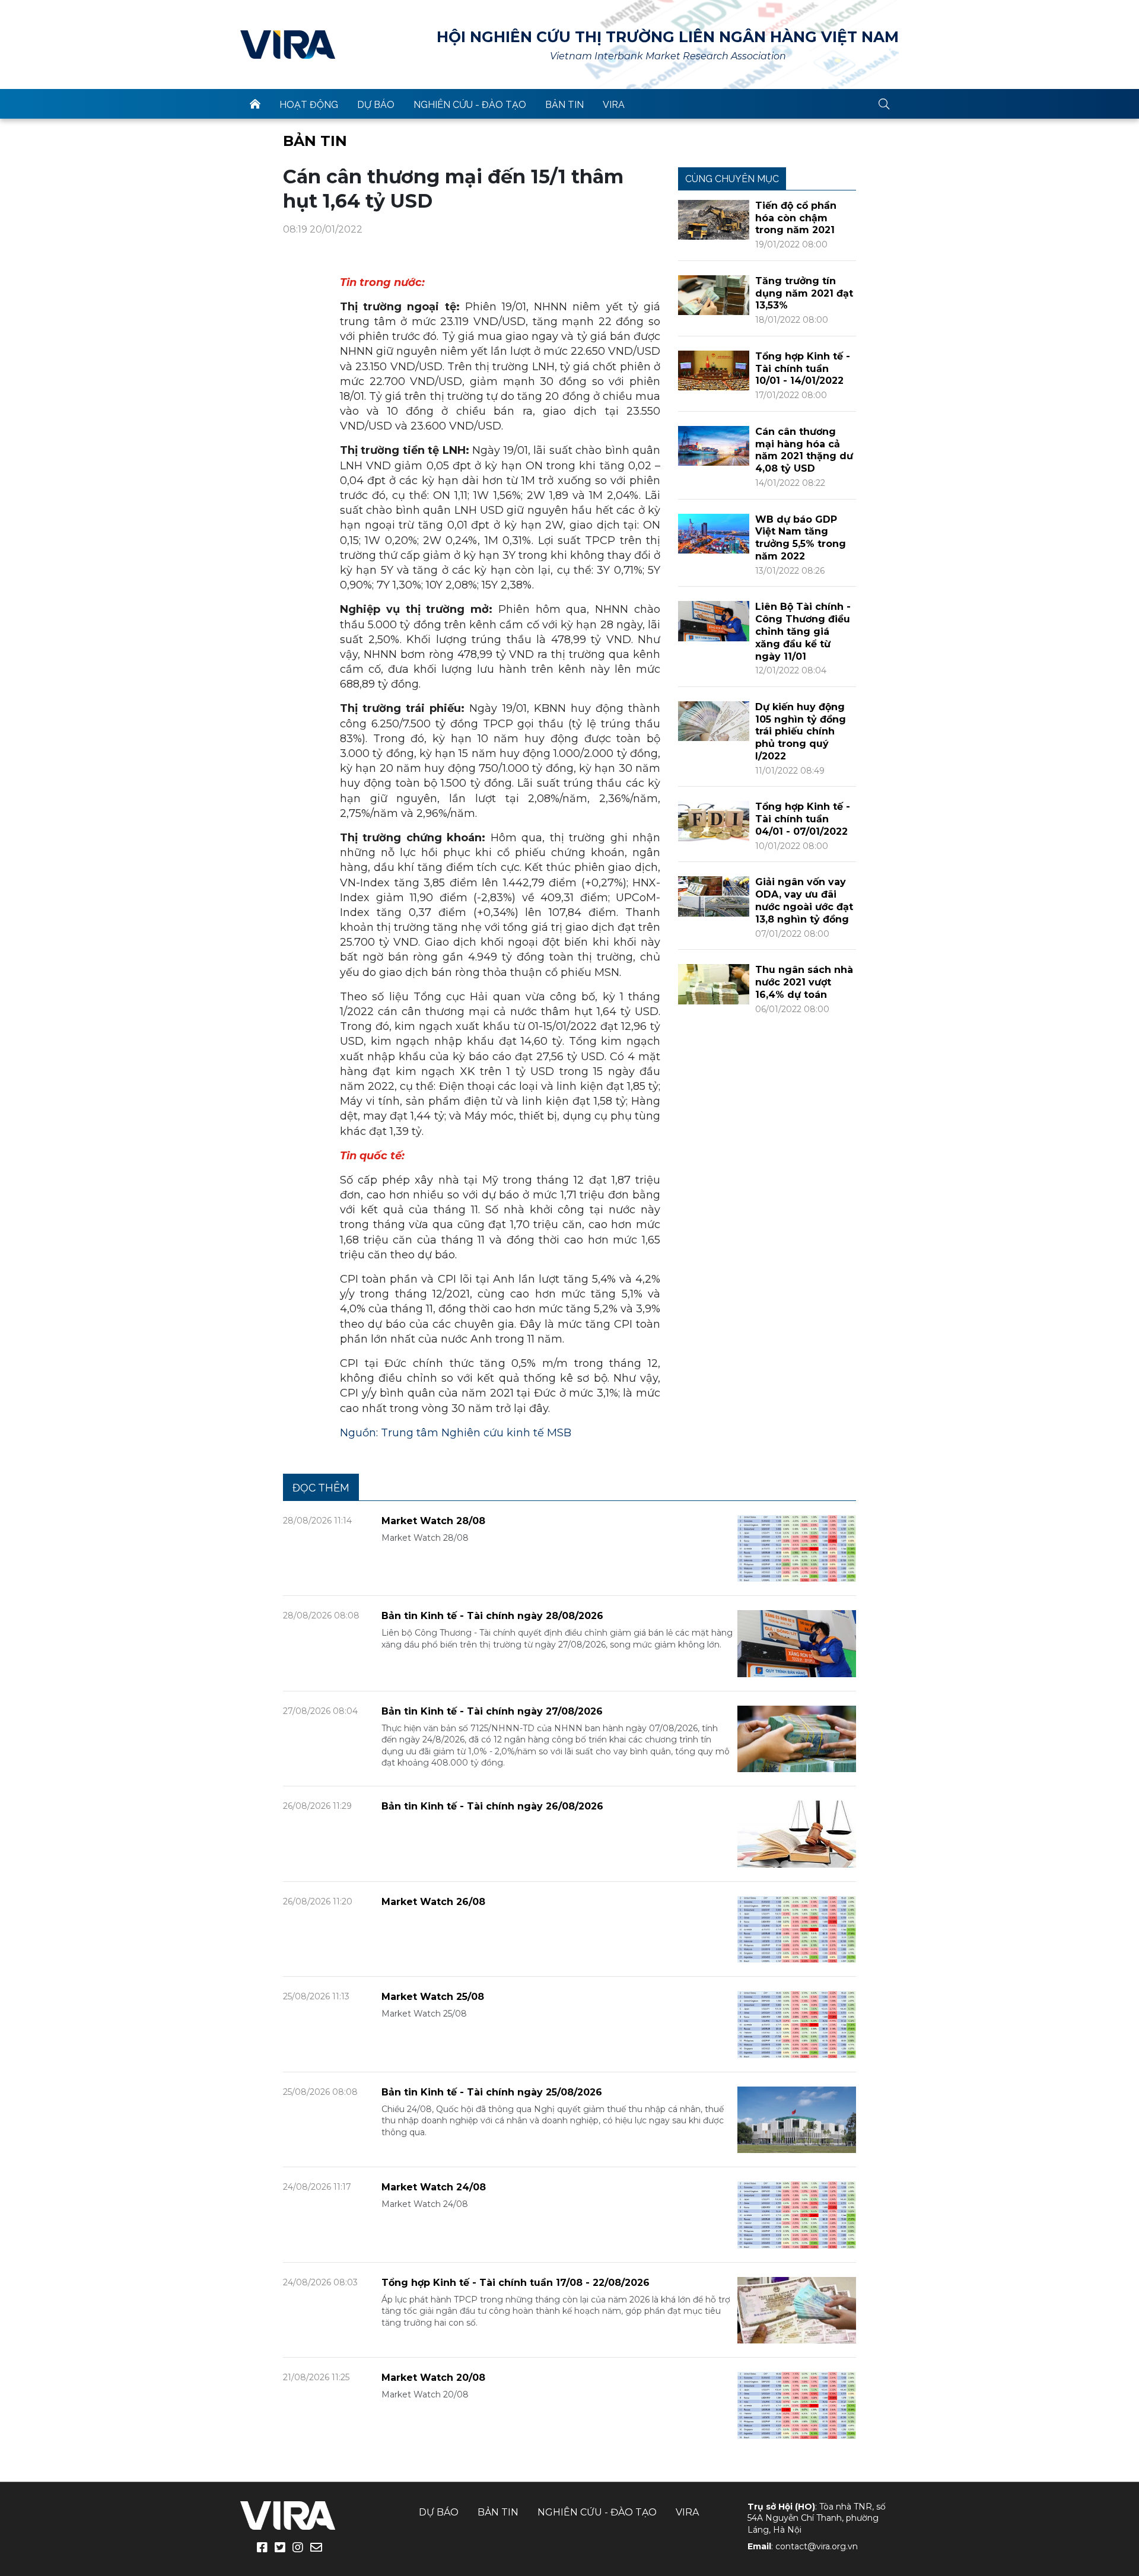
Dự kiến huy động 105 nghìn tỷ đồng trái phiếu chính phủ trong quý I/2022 (801, 732)
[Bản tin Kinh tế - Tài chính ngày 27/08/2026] (797, 1738)
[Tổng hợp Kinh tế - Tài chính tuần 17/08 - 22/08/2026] (797, 2309)
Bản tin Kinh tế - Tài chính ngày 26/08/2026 (492, 1806)
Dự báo (376, 105)
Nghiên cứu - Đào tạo (470, 105)
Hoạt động (309, 105)
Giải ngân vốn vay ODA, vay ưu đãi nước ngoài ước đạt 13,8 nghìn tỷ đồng (804, 900)
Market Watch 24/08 (434, 2187)
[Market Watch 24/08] (797, 2214)
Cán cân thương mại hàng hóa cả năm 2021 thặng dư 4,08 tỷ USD (804, 450)
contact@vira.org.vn (817, 2546)
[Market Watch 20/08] (797, 2405)
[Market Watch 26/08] (797, 1928)
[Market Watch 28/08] (797, 1548)
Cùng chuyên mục (732, 179)
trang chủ (255, 104)
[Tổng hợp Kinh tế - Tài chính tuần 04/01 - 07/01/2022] (714, 820)
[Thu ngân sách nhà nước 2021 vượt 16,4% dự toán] (714, 983)
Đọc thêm (321, 1488)
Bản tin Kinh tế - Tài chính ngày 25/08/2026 (492, 2092)
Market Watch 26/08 (433, 1902)
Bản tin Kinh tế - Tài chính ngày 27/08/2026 (492, 1711)
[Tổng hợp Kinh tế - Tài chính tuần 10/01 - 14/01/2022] (714, 370)
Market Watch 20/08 (433, 2378)
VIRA (288, 44)
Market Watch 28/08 (433, 1521)
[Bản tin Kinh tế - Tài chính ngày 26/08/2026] (797, 1834)
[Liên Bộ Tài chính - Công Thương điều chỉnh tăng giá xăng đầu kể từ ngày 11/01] (714, 620)
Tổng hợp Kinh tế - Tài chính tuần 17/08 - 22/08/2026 (516, 2283)
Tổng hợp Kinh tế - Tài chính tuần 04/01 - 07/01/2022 (803, 819)
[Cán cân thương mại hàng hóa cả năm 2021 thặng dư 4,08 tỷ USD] (714, 445)
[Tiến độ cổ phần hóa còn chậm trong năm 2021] (714, 219)
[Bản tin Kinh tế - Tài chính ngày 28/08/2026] (797, 1643)
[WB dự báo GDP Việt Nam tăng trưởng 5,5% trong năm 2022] (714, 532)
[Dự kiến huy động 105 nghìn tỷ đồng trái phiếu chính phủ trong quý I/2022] (714, 721)
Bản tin (564, 105)
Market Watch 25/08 (433, 1997)
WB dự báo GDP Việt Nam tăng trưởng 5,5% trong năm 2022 (801, 538)
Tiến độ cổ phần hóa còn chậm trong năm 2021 (796, 218)
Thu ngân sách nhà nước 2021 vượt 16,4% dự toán (804, 982)
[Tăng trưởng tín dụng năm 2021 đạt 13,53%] (714, 295)
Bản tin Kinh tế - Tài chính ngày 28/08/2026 (492, 1616)
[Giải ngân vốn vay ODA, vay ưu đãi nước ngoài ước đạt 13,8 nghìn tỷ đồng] (714, 896)
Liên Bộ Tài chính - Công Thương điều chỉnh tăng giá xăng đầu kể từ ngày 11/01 (803, 631)
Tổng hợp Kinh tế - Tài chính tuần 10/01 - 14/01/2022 (803, 369)
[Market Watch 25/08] (797, 2024)
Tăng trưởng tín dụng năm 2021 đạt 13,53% (804, 293)
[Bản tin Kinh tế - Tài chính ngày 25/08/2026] (797, 2119)
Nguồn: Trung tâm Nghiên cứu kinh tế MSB (456, 1433)
